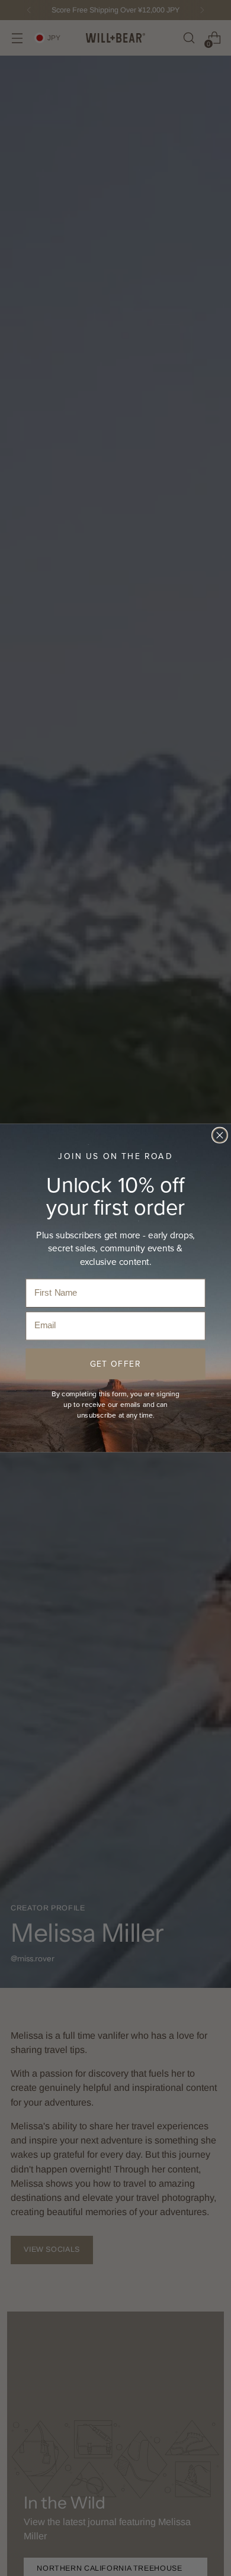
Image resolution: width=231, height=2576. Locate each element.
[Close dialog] (220, 1135)
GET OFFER (116, 1364)
